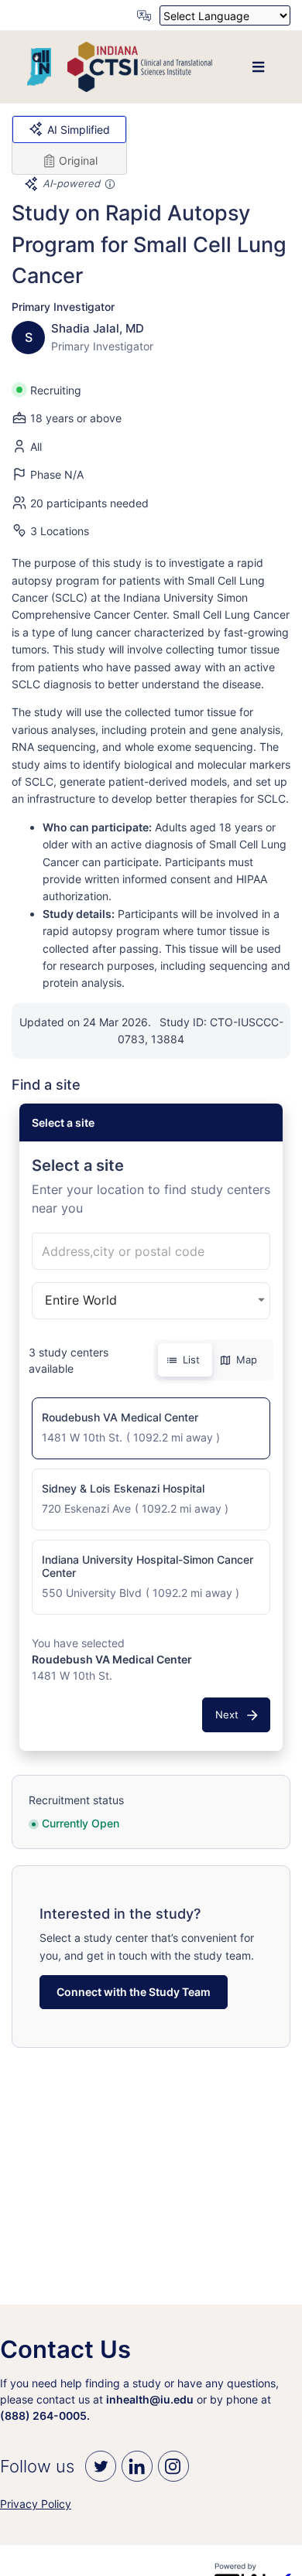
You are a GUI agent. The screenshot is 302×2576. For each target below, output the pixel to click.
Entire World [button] (81, 1300)
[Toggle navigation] (258, 67)
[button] (151, 1428)
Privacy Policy (36, 2504)
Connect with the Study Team (134, 1992)
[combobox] (151, 1251)
